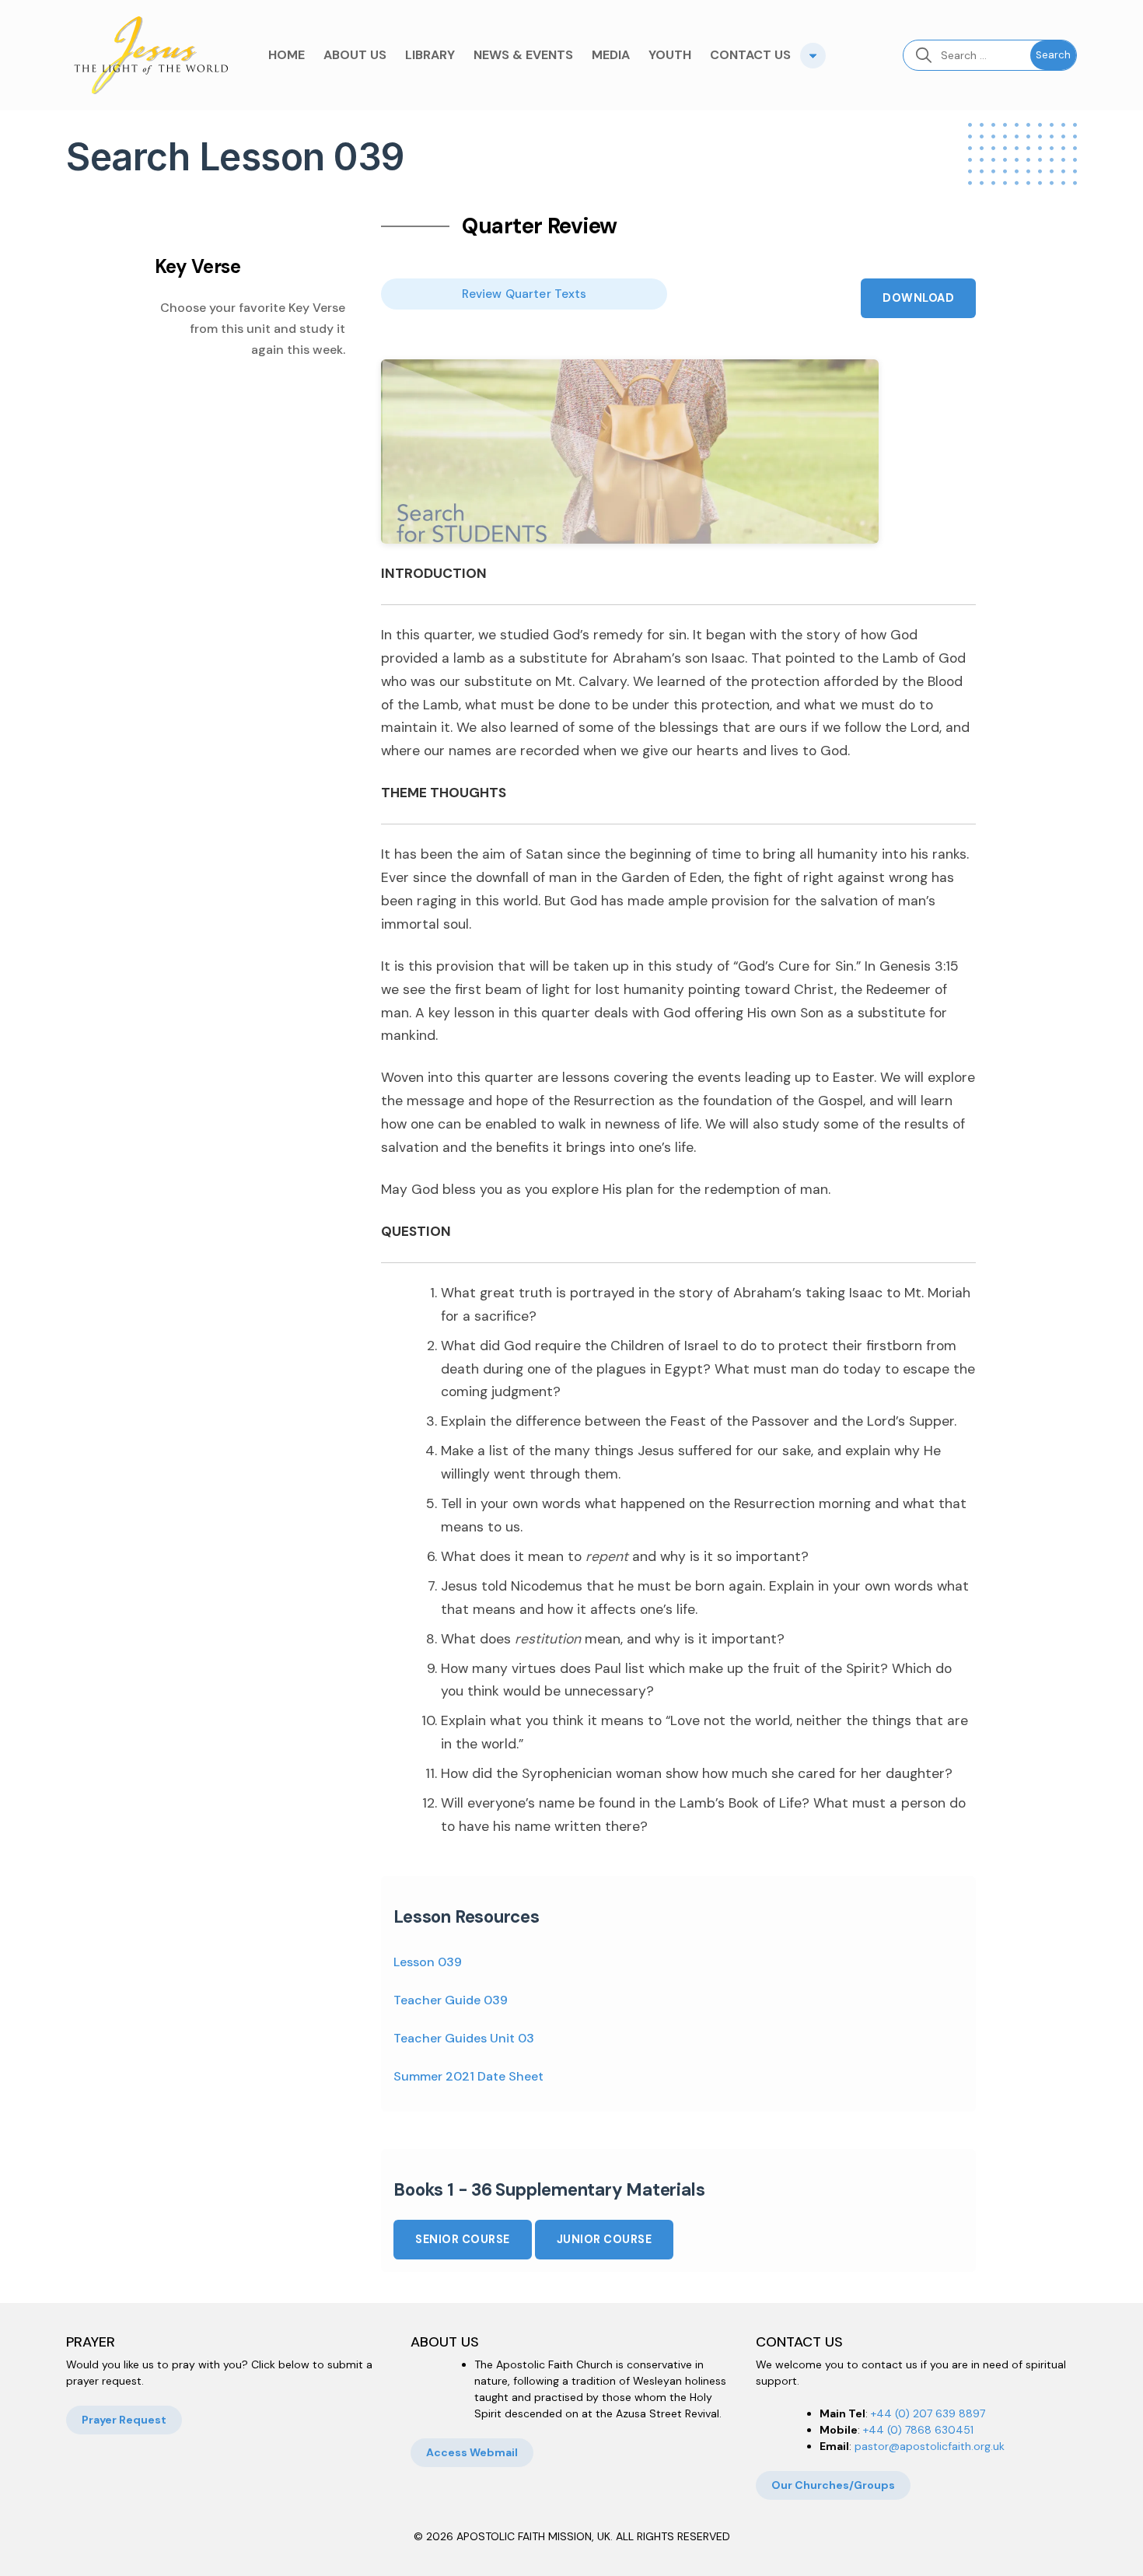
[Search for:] (967, 55)
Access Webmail (472, 2452)
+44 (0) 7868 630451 (918, 2430)
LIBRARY (430, 55)
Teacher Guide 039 (451, 2000)
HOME (287, 55)
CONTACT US (750, 55)
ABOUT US (355, 55)
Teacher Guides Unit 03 (464, 2038)
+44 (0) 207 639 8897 (928, 2413)
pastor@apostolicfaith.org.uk (930, 2446)
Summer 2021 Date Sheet (468, 2076)
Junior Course (605, 2239)
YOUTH (670, 55)
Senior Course (463, 2239)
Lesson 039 (428, 1962)
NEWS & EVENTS (523, 55)
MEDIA (611, 55)
